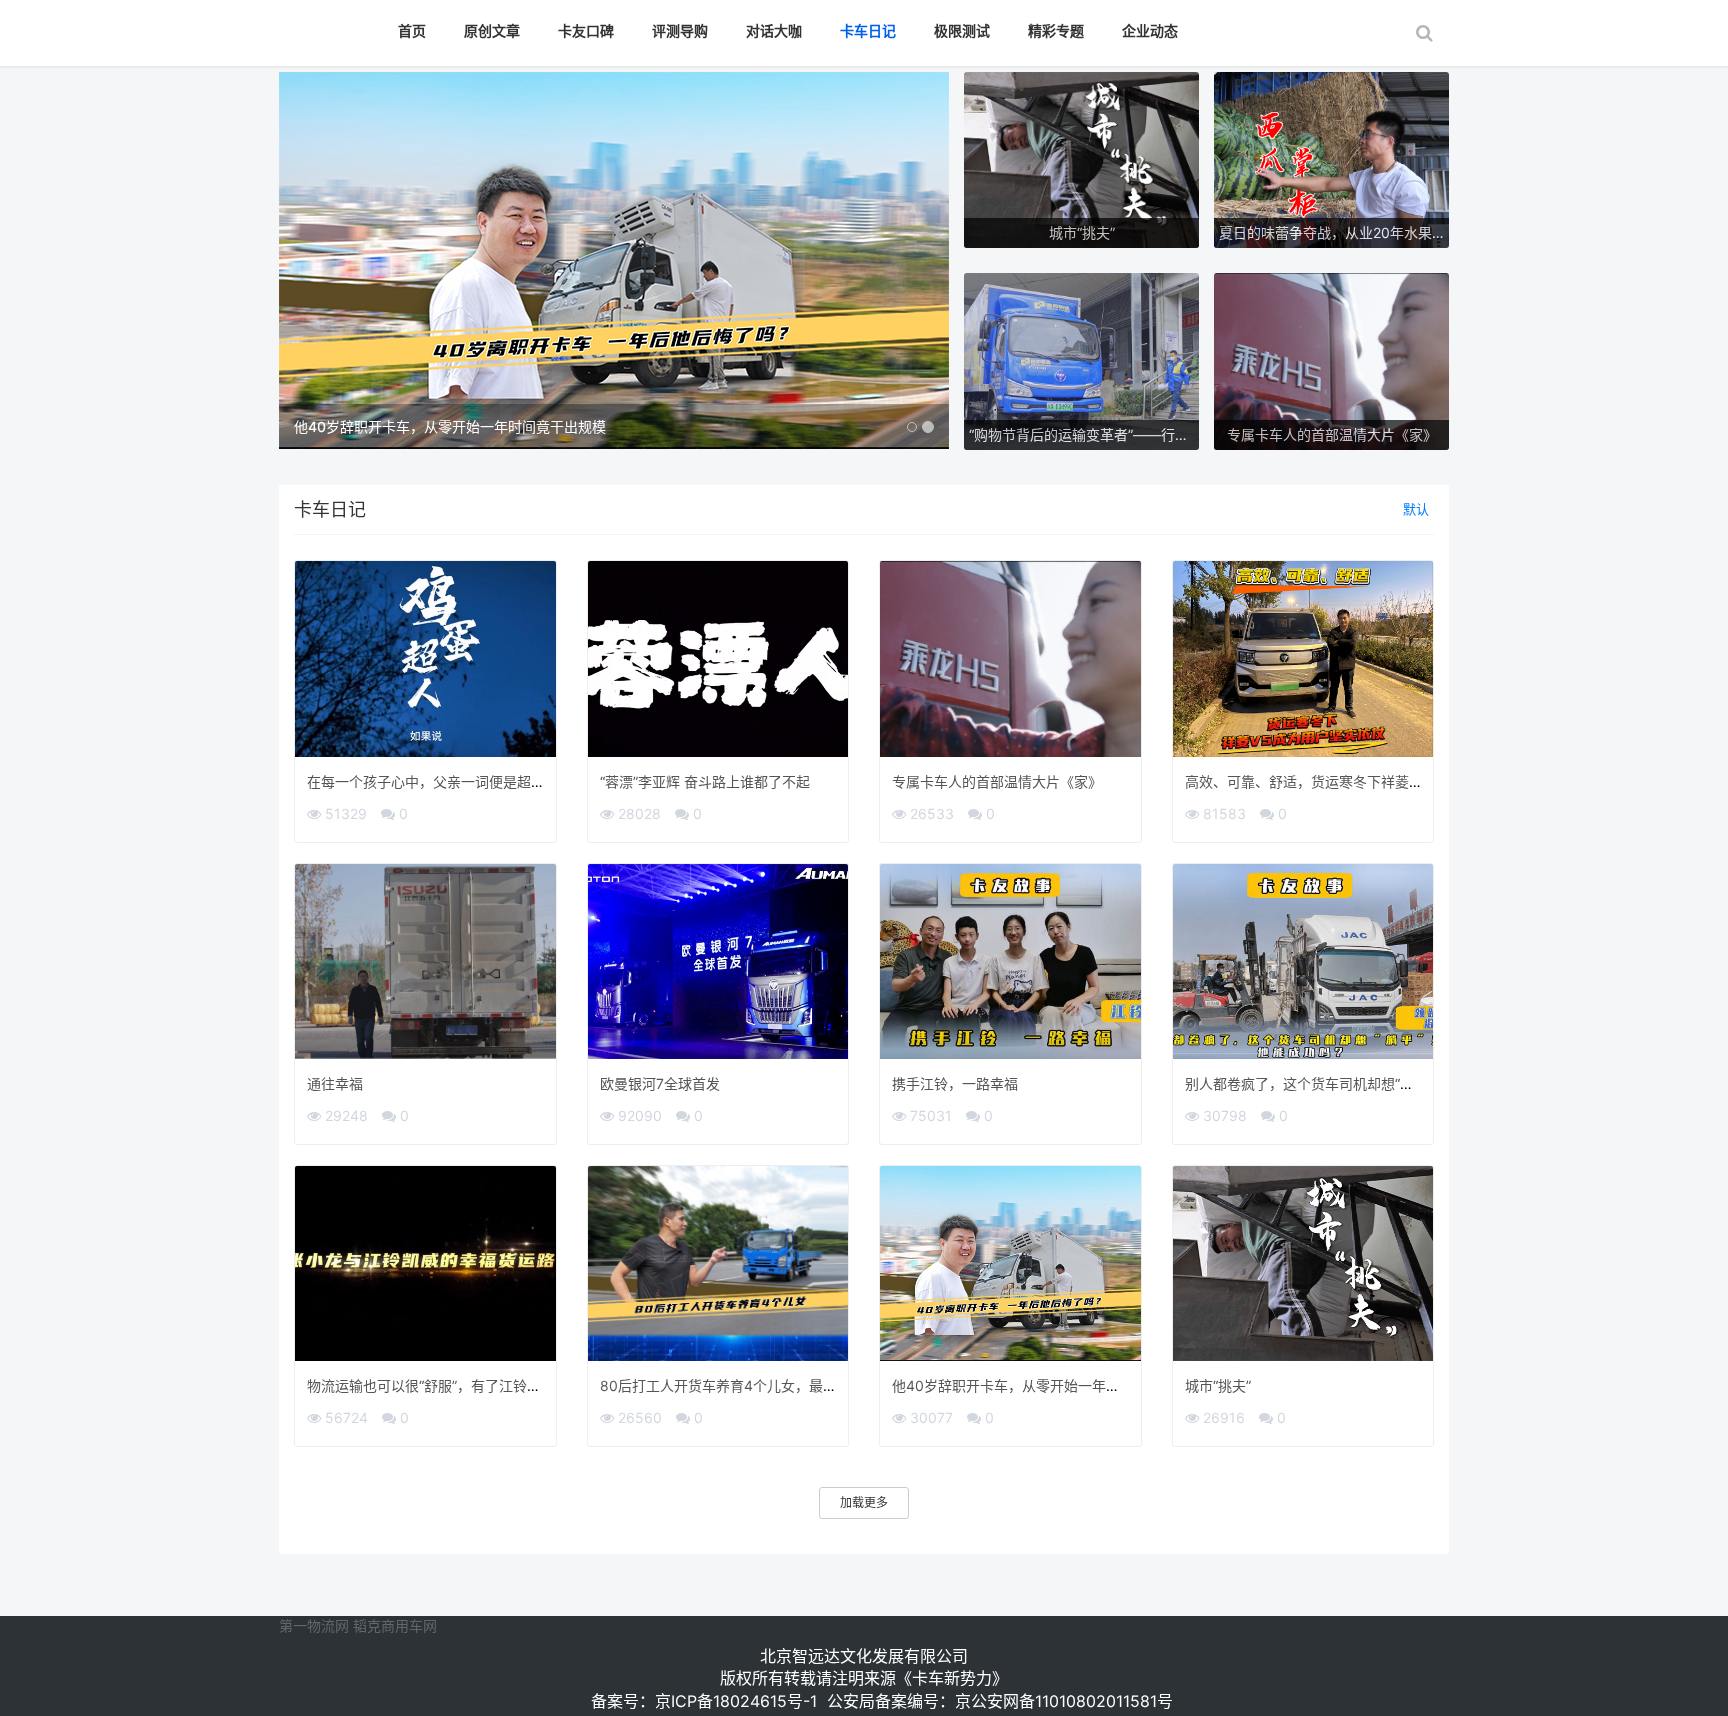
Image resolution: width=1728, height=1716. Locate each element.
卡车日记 (868, 30)
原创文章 (492, 30)
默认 (1416, 509)
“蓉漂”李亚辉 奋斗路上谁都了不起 (705, 781)
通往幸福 (335, 1083)
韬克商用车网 (395, 1625)
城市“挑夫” (1218, 1385)
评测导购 (680, 30)
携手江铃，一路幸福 (955, 1083)
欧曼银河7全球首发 (660, 1083)
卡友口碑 (586, 30)
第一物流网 (314, 1625)
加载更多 (864, 1502)
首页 (412, 30)
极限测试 (962, 30)
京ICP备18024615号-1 (736, 1701)
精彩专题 (1056, 30)
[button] (329, 260)
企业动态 (1150, 30)
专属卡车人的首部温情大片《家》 (997, 781)
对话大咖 (774, 30)
